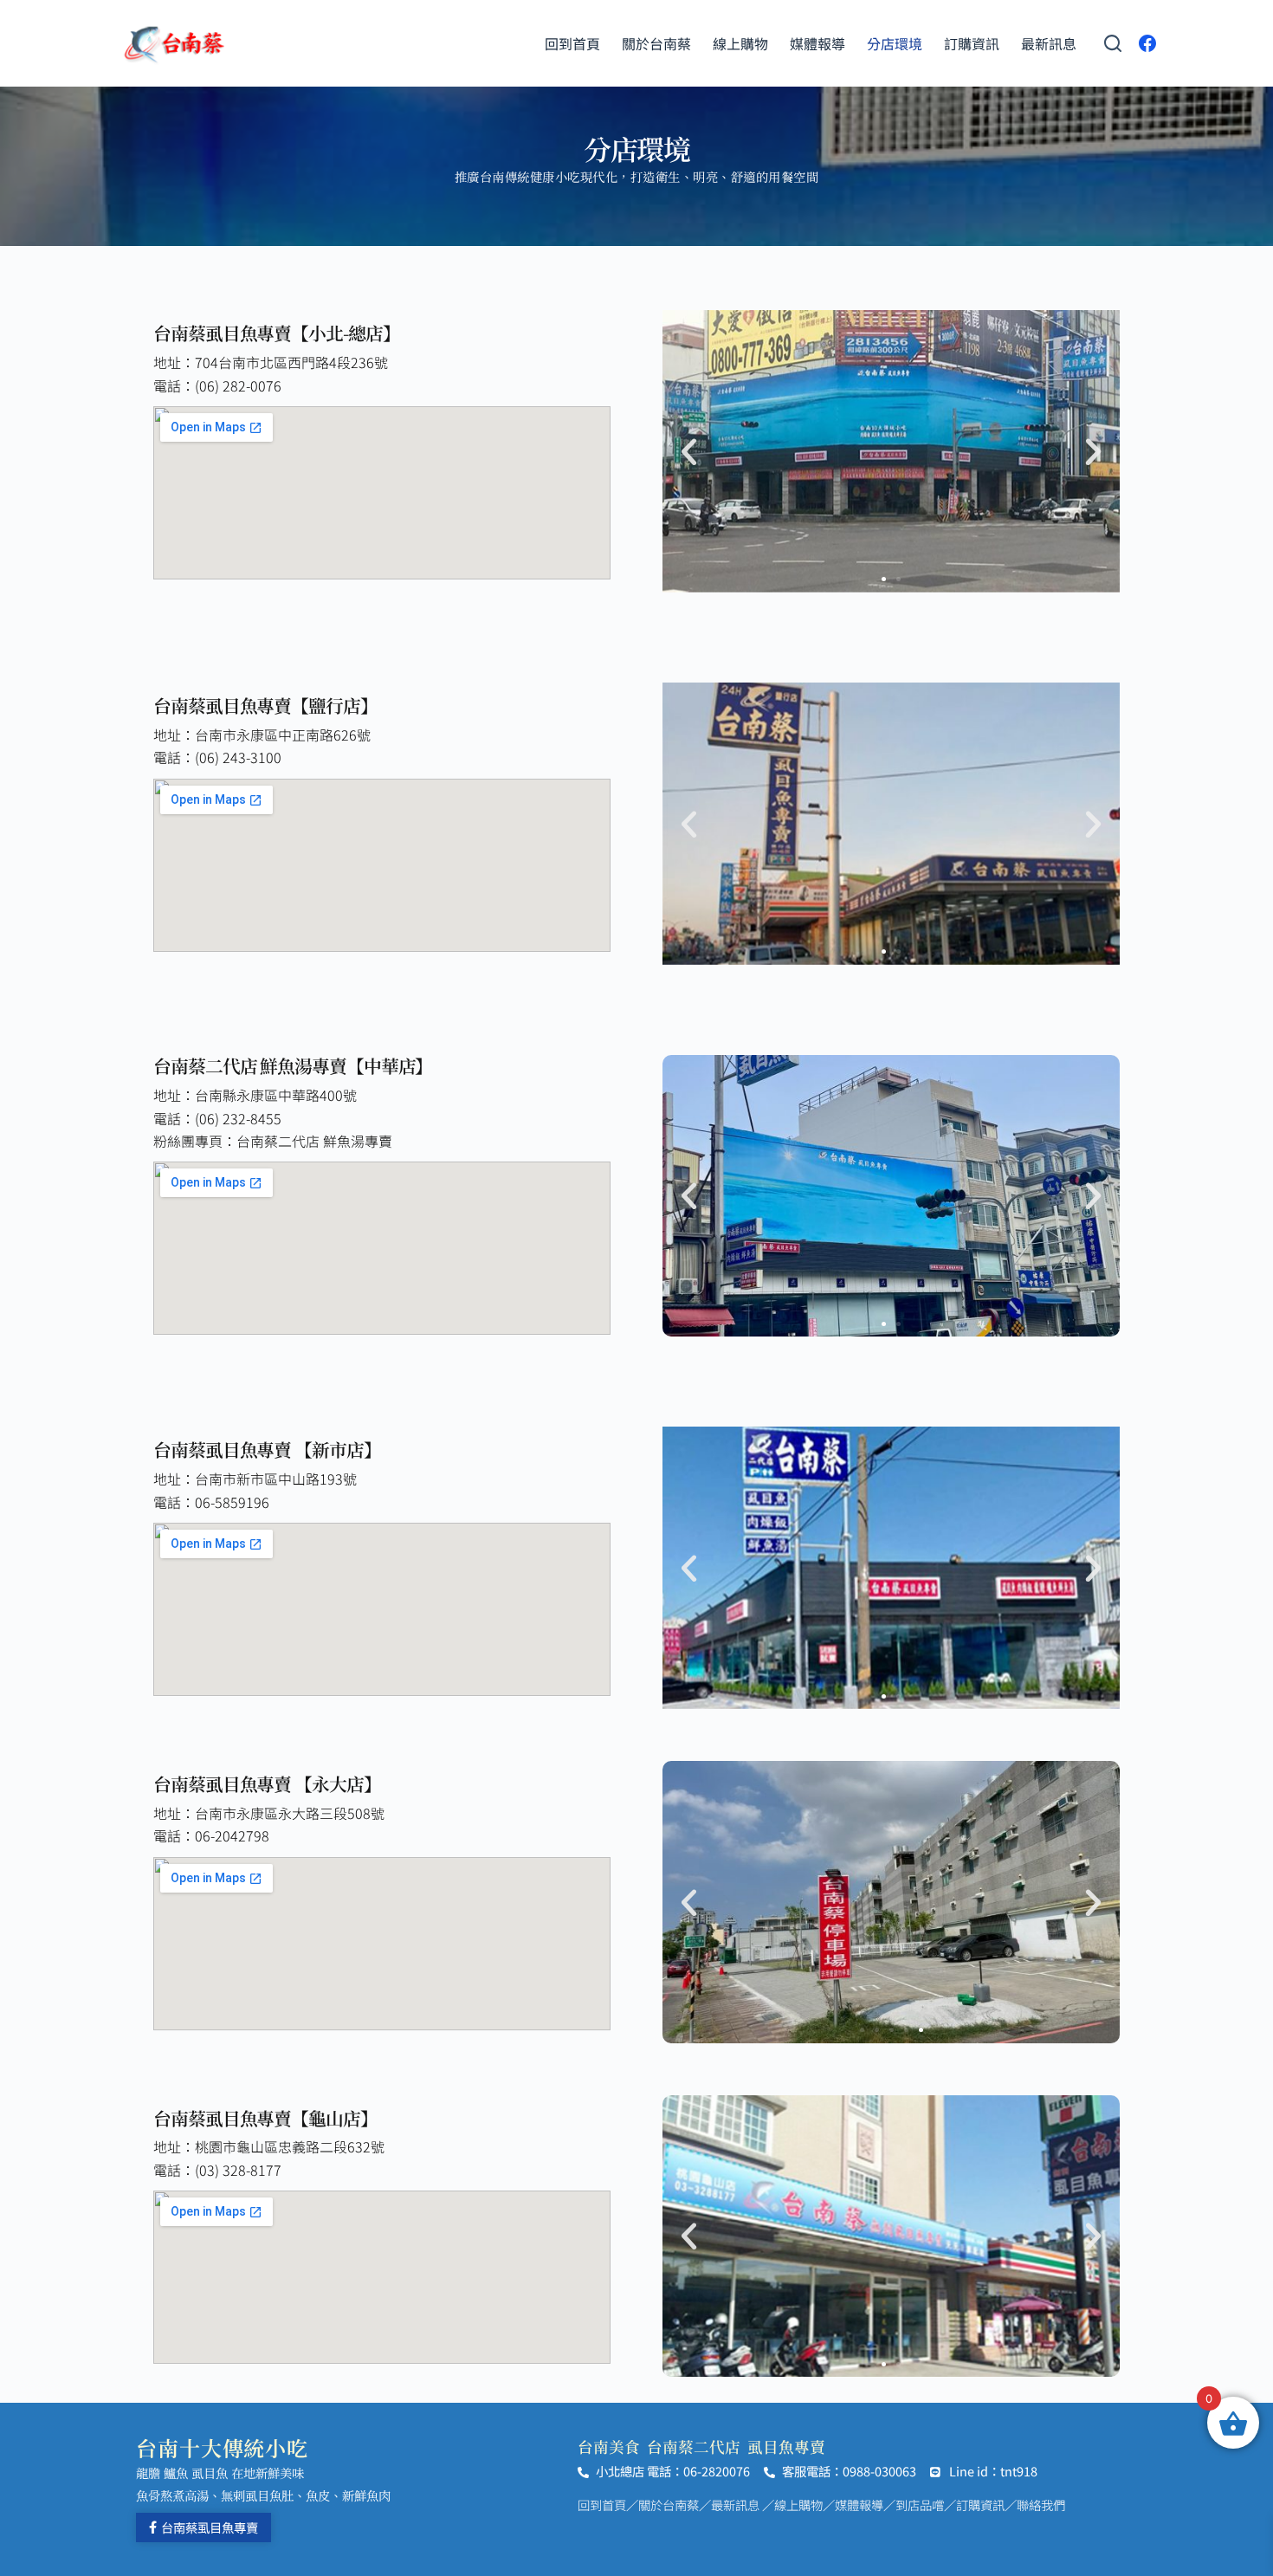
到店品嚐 (920, 2505)
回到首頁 (572, 43)
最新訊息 (1049, 43)
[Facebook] (1147, 43)
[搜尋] (1113, 43)
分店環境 (895, 43)
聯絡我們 (1041, 2505)
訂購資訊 (972, 43)
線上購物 (740, 43)
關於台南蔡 (656, 43)
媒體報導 (817, 43)
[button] (689, 452)
